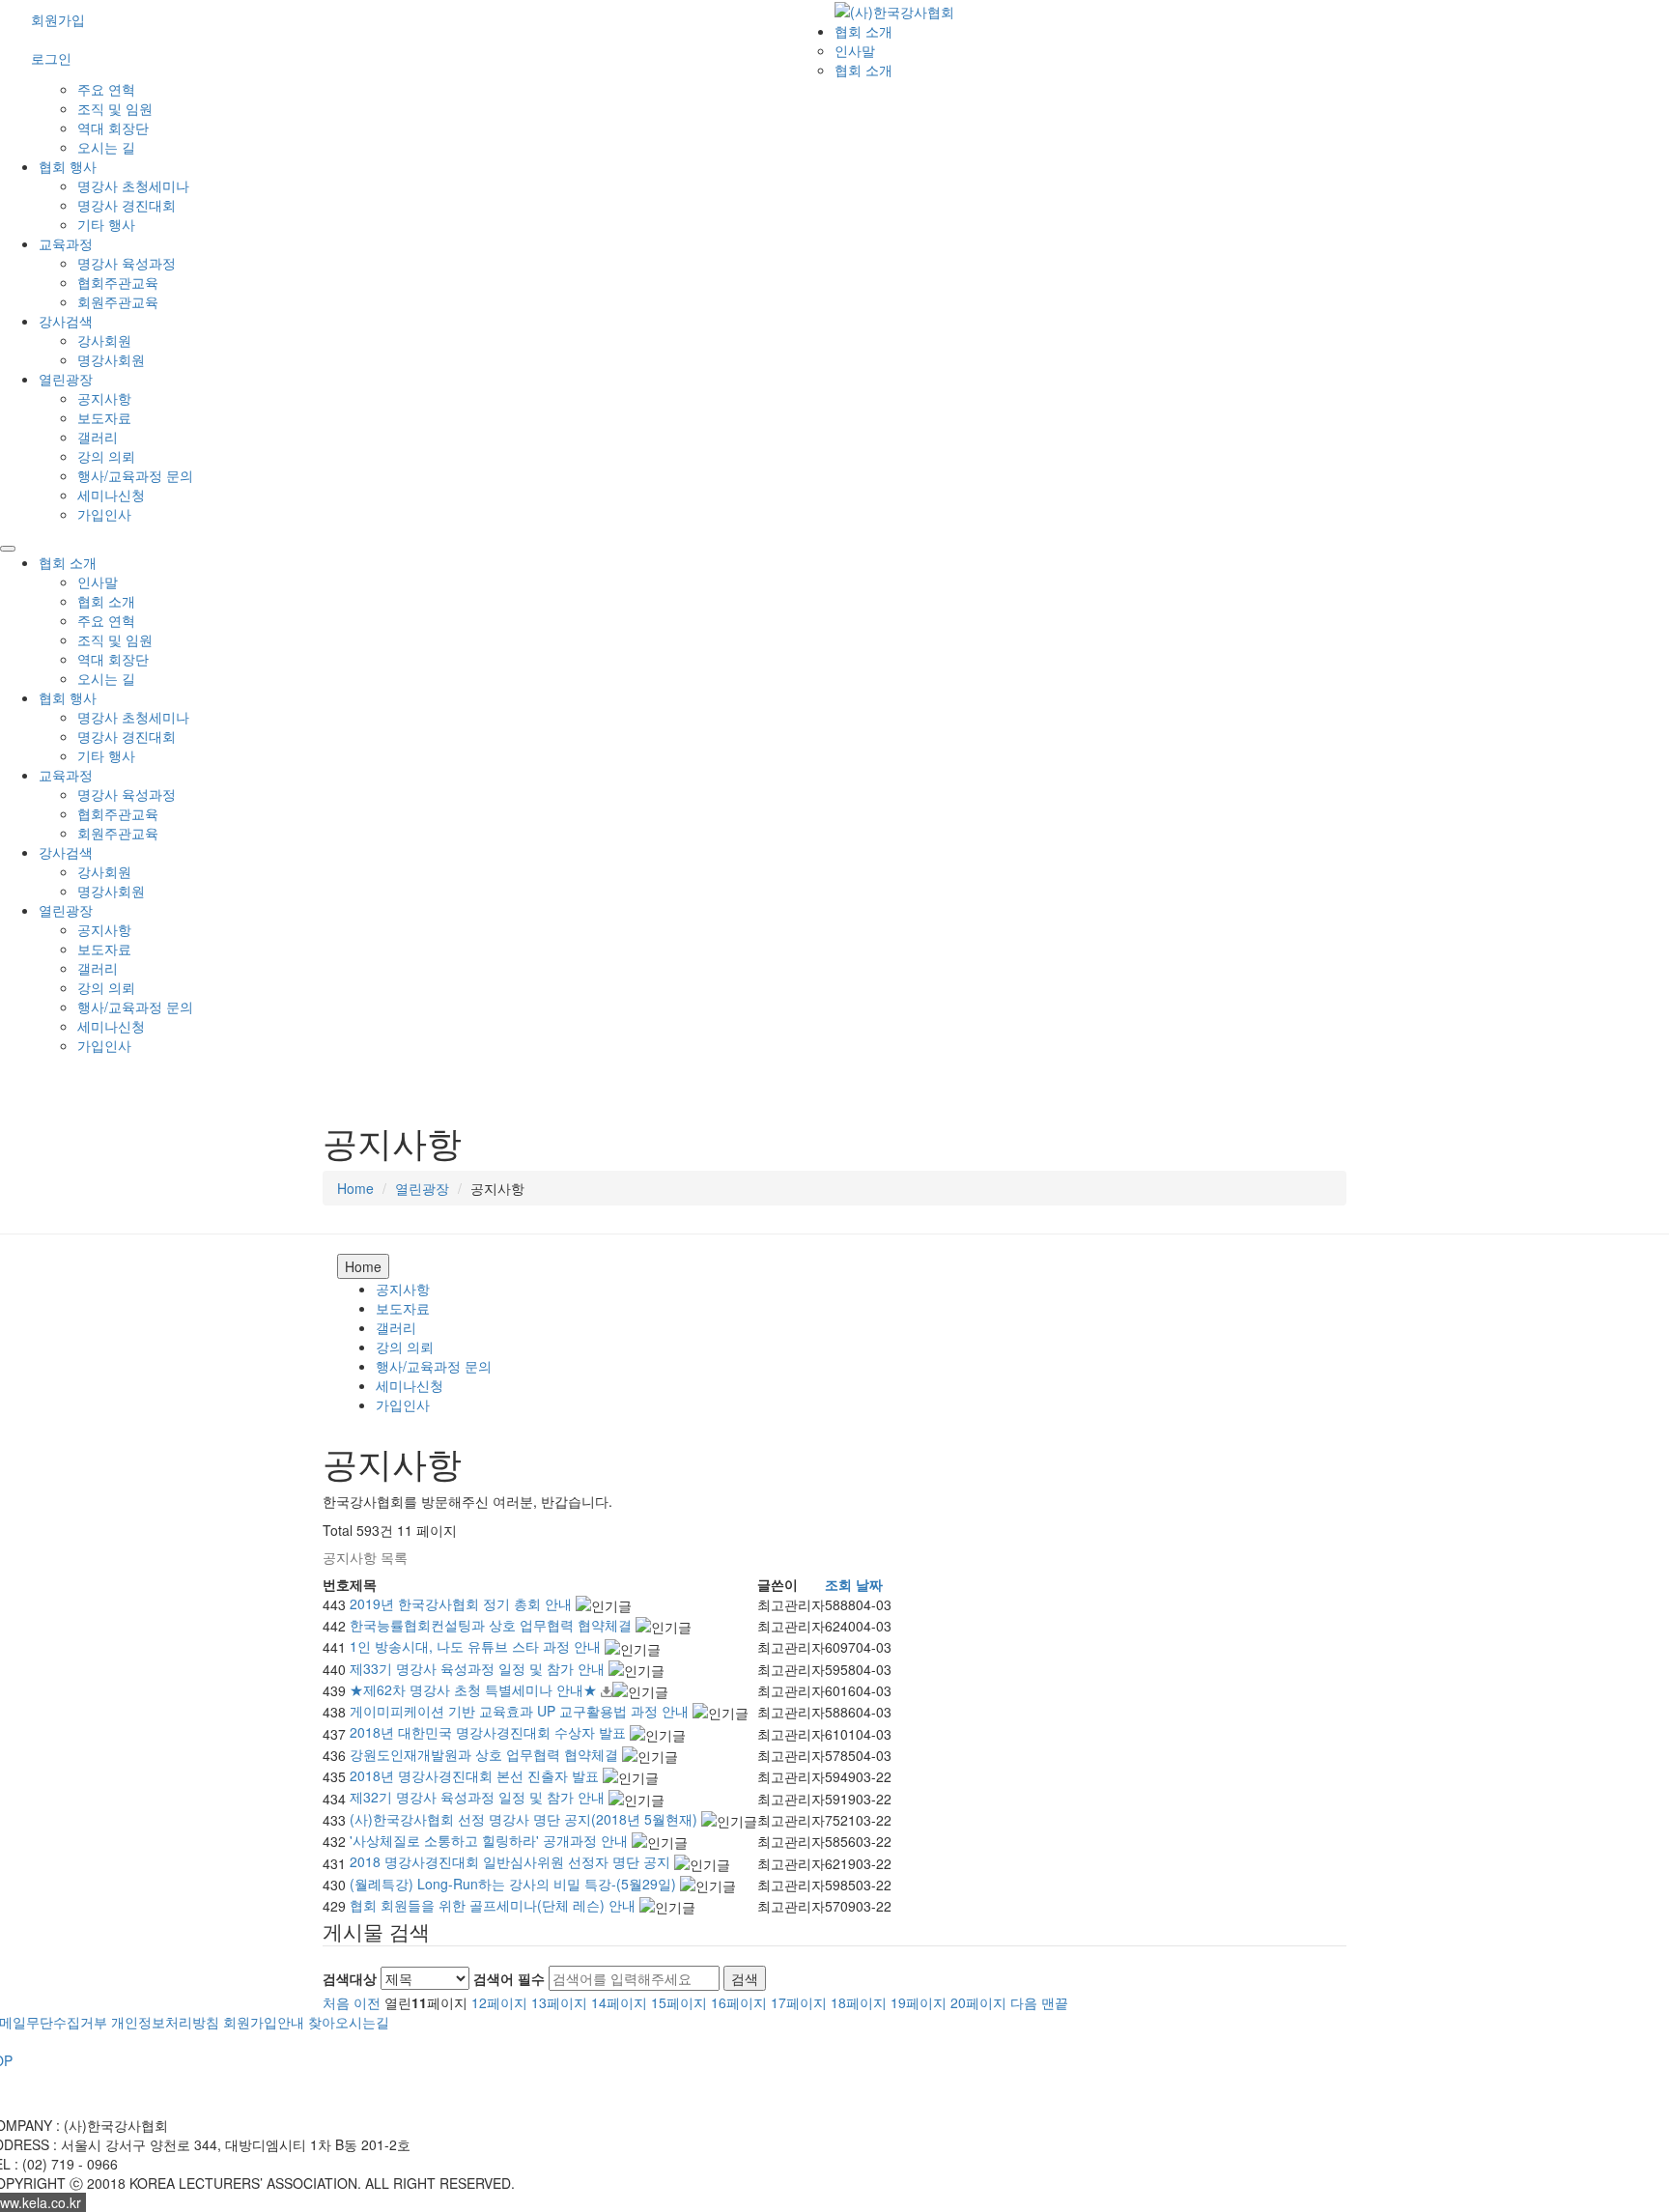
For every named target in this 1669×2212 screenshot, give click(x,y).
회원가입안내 (264, 2022)
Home (355, 1188)
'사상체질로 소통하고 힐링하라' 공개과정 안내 (491, 1840)
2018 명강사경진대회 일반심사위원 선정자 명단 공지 (512, 1861)
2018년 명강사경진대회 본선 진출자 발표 (476, 1775)
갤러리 (98, 437)
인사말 (855, 50)
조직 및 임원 (115, 108)
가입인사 (104, 514)
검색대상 (350, 1978)
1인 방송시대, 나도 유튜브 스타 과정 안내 (477, 1646)
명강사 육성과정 (127, 263)
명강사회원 (111, 359)
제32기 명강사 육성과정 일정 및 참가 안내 (479, 1797)
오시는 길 (106, 147)
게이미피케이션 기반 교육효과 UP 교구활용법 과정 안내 (521, 1711)
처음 (336, 2002)
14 (619, 2002)
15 (679, 2002)
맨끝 (1055, 2002)
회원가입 (58, 19)
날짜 (869, 1584)
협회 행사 (68, 166)
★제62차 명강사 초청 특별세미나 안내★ (475, 1689)
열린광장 (66, 379)
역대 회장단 (113, 128)
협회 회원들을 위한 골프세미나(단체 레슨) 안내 (495, 1905)
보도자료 (104, 417)
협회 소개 (863, 31)
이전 (367, 2002)
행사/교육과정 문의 (135, 475)
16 (739, 2002)
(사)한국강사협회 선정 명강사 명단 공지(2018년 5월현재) (525, 1819)
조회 (838, 1584)
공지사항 (104, 398)
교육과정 (66, 243)
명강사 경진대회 (127, 205)
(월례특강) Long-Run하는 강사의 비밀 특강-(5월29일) (515, 1884)
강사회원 (104, 340)
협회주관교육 (118, 282)
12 (499, 2002)
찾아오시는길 (349, 2022)
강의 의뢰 (106, 456)
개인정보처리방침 (165, 2022)
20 (978, 2002)
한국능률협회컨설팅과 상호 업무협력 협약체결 (493, 1625)
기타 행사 (106, 224)
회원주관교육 (118, 301)
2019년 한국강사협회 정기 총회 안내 (463, 1603)
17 (799, 2002)
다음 (1024, 2002)
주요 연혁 (106, 89)
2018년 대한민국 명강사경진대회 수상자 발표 (490, 1732)
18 (859, 2002)
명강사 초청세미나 (133, 185)
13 (559, 2002)
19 (919, 2002)
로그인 (51, 58)
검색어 (509, 1978)
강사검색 (66, 321)
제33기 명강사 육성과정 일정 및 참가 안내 (479, 1668)
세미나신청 (111, 495)
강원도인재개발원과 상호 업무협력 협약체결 (486, 1754)
